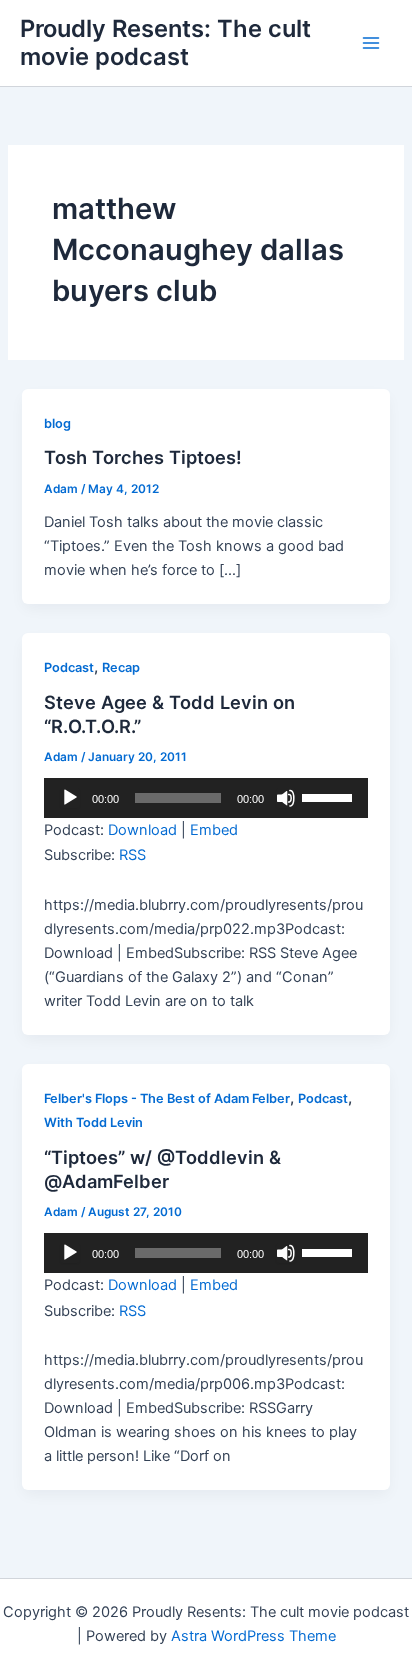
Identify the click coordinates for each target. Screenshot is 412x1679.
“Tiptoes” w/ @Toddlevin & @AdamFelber (162, 1169)
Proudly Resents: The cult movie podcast (165, 42)
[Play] (70, 798)
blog (57, 423)
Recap (121, 667)
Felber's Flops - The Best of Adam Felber (167, 1098)
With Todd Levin (93, 1122)
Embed (214, 830)
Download (142, 830)
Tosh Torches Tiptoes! (143, 457)
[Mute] (286, 798)
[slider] (330, 796)
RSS (132, 855)
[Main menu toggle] (371, 43)
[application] (205, 798)
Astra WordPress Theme (253, 1636)
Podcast (69, 667)
